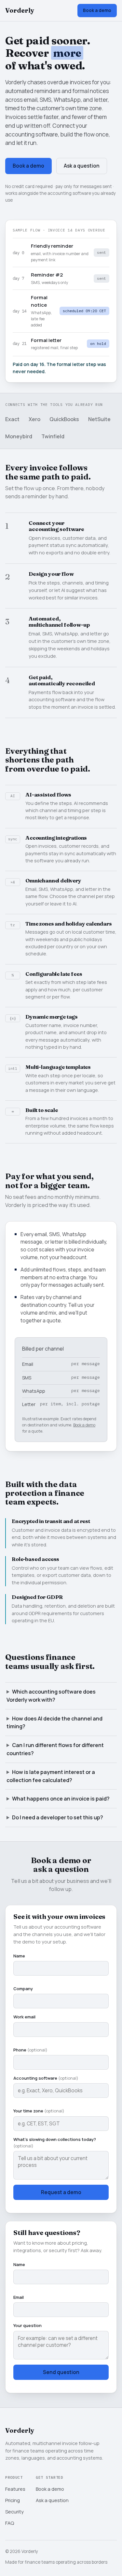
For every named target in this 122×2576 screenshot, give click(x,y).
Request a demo (61, 2192)
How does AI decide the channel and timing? (54, 1723)
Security (14, 2511)
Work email (24, 2017)
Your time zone (39, 2111)
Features (15, 2489)
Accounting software (46, 2078)
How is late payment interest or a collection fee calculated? (51, 1776)
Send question (61, 2372)
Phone (30, 2050)
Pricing (13, 2500)
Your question (27, 2325)
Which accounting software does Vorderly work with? (51, 1696)
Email (19, 2297)
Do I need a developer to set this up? (58, 1817)
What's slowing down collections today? (55, 2143)
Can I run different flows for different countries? (55, 1749)
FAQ (10, 2523)
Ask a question (82, 166)
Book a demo (97, 10)
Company (23, 1989)
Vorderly (20, 10)
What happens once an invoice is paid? (61, 1799)
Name (19, 1956)
